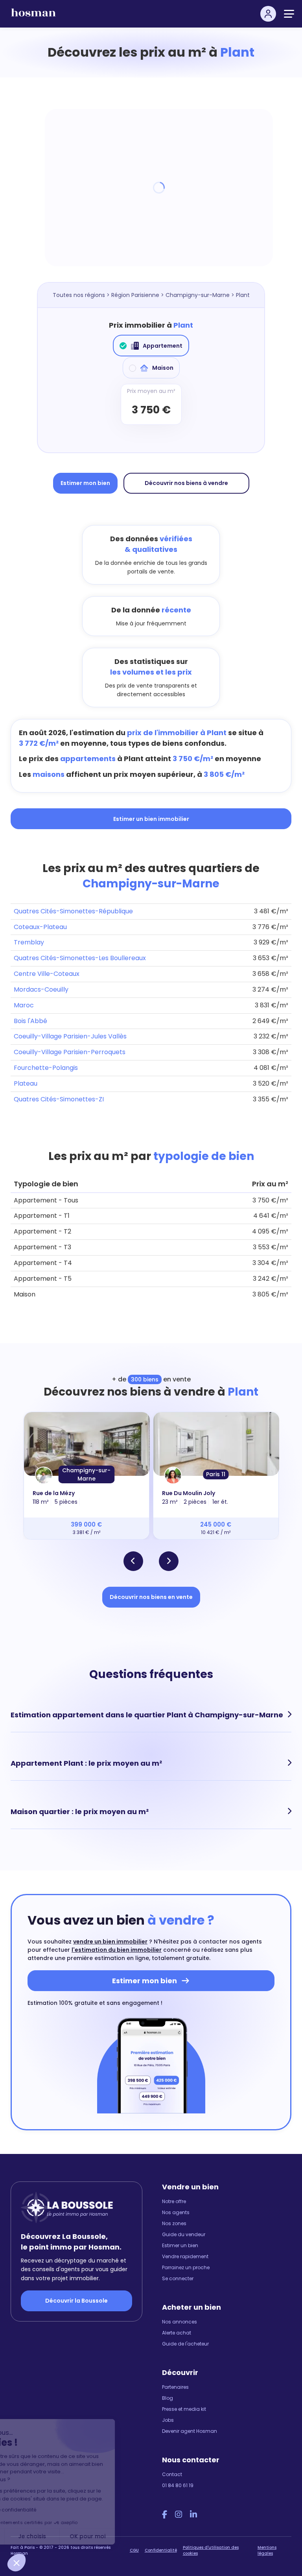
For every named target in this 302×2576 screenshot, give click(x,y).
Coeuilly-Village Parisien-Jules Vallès (70, 1036)
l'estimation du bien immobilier (117, 1950)
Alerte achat (177, 2333)
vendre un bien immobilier (110, 1942)
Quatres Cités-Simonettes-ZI (59, 1099)
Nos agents (176, 2212)
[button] (17, 2563)
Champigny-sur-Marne (198, 295)
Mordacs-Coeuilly (41, 989)
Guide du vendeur (184, 2234)
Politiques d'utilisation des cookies (211, 2550)
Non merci (35, 2536)
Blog (168, 2398)
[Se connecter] (268, 14)
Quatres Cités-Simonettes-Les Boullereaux (80, 958)
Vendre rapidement (185, 2256)
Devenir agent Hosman (190, 2431)
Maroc (24, 1005)
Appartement (163, 346)
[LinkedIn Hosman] (193, 2515)
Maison (163, 368)
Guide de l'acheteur (185, 2344)
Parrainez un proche (186, 2267)
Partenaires (175, 2387)
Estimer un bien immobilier (151, 819)
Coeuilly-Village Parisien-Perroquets (70, 1052)
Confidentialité (161, 2550)
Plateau (26, 1083)
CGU (134, 2550)
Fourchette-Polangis (46, 1068)
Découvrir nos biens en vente (151, 1597)
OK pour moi (146, 2536)
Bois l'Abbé (30, 1021)
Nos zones (174, 2223)
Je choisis (90, 2536)
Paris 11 (216, 1474)
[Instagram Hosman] (179, 2515)
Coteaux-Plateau (40, 927)
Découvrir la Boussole (76, 2301)
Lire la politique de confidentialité (55, 2510)
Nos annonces (180, 2322)
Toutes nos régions (79, 295)
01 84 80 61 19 (178, 2485)
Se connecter (178, 2278)
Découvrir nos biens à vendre (186, 483)
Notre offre (174, 2201)
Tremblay (29, 942)
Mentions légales (267, 2550)
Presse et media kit (184, 2409)
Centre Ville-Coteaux (47, 974)
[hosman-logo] (33, 16)
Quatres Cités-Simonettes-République (73, 911)
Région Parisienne (135, 295)
